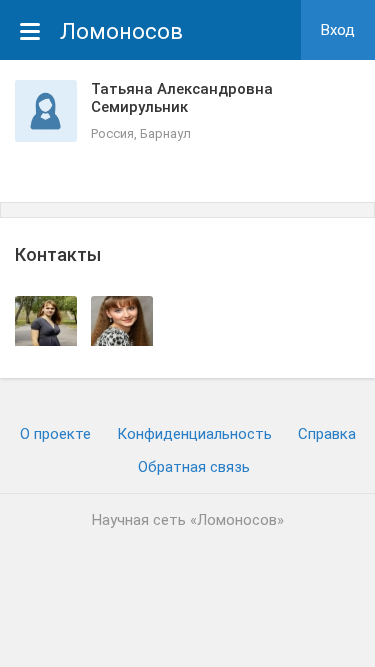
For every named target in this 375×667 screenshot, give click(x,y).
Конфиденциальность (194, 434)
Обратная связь (194, 467)
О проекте (55, 434)
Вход (338, 30)
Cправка (327, 434)
